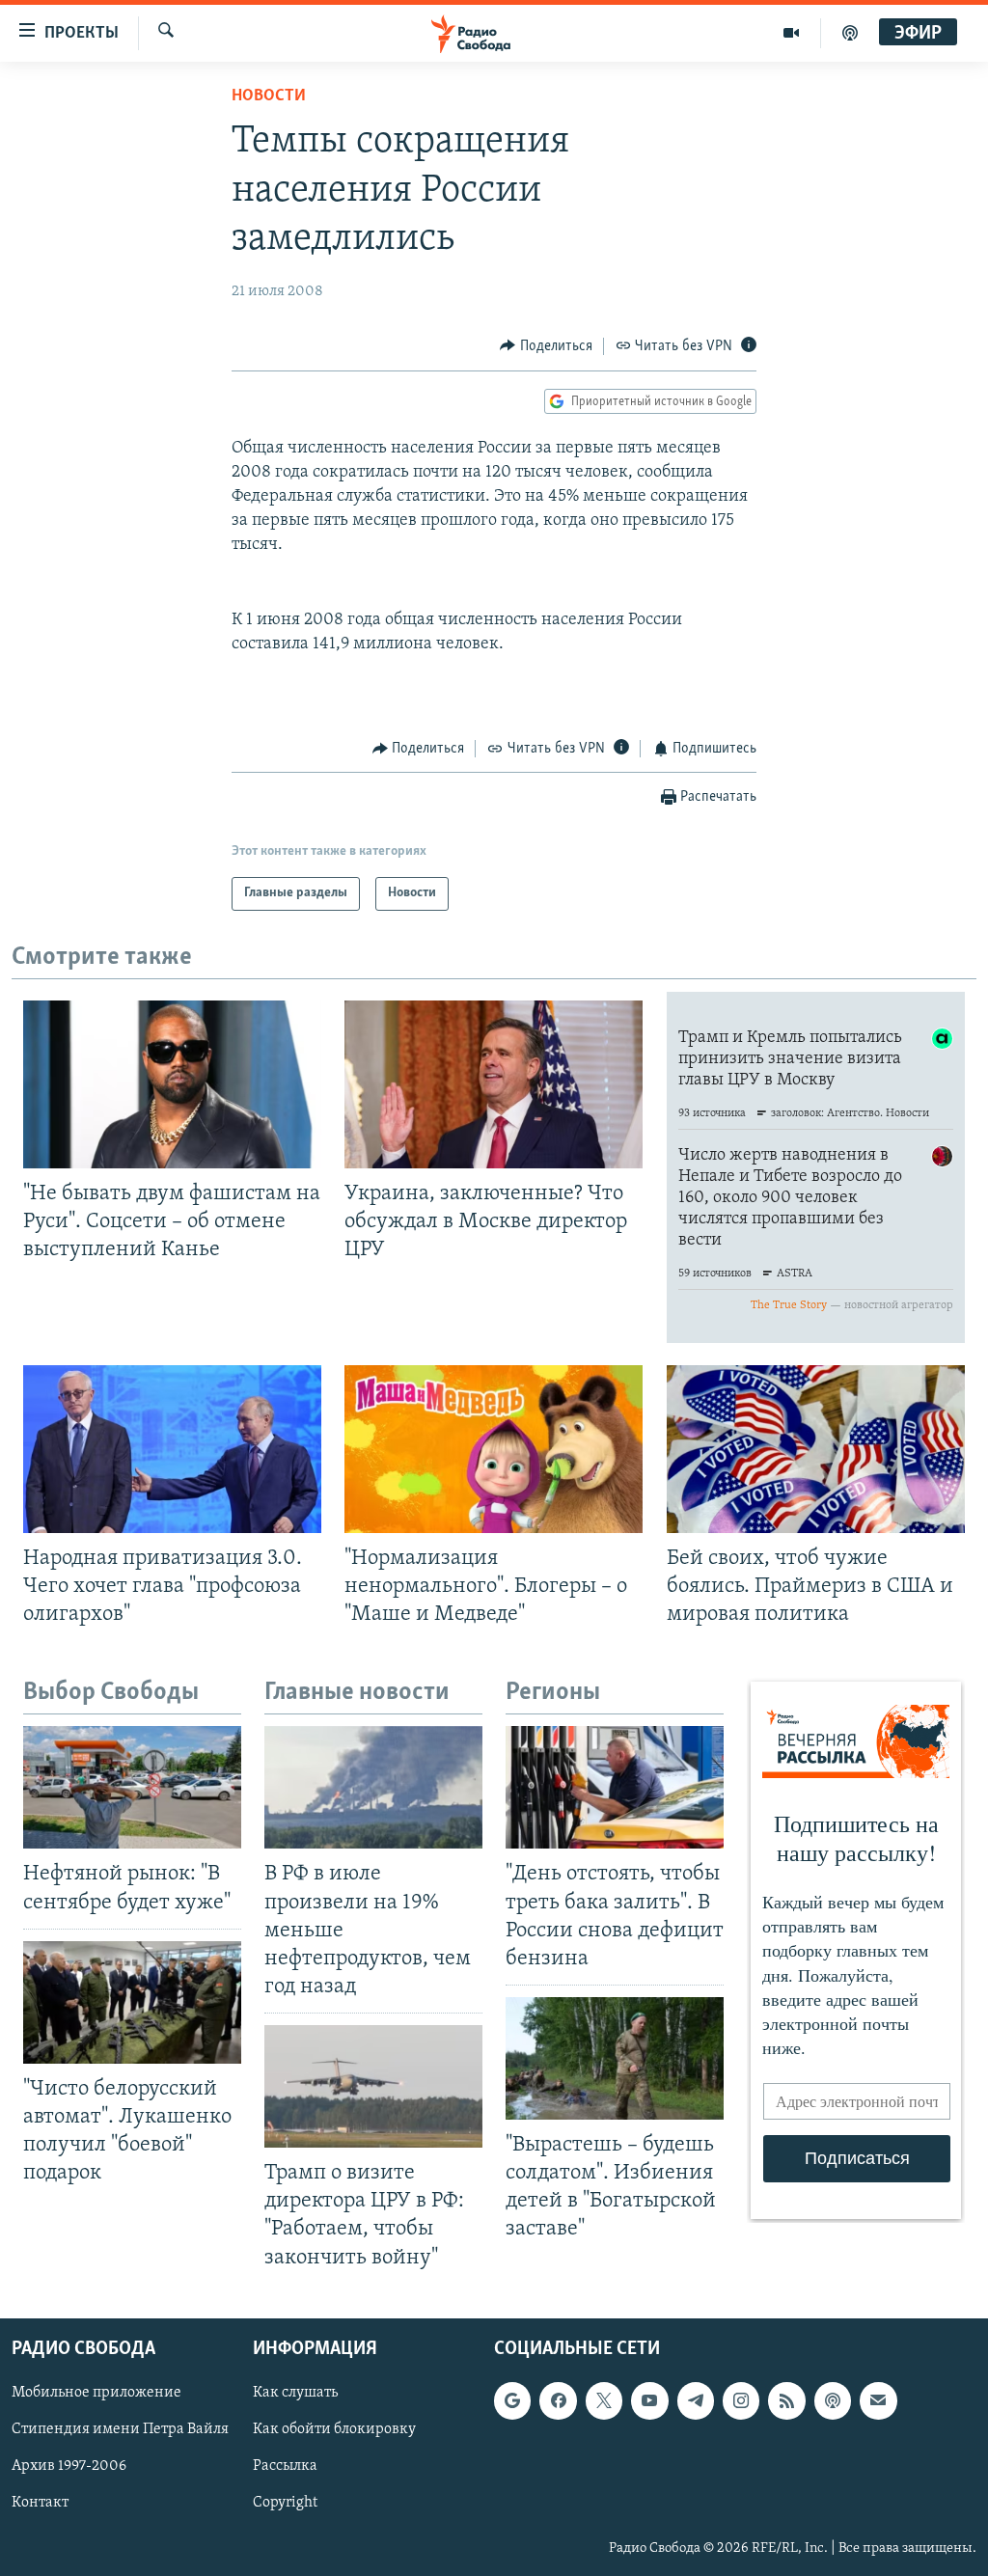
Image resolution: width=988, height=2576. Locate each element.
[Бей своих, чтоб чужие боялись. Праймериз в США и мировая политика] (816, 1449)
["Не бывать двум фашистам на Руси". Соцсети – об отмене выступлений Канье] (172, 1084)
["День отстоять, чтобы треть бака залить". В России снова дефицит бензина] (615, 1787)
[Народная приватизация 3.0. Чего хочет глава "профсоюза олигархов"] (172, 1449)
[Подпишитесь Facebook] (558, 2400)
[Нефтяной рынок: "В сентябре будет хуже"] (132, 1787)
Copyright (285, 2503)
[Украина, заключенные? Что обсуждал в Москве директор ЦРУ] (494, 1084)
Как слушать (295, 2393)
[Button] (546, 346)
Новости (269, 96)
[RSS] (786, 2400)
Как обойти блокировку (334, 2429)
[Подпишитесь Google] (512, 2400)
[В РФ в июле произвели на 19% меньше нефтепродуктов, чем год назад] (373, 1787)
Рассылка (285, 2466)
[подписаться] (878, 2400)
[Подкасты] (833, 2400)
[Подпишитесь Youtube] (649, 2400)
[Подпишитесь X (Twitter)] (604, 2400)
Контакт (40, 2503)
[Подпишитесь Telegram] (696, 2400)
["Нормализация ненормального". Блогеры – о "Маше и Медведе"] (494, 1449)
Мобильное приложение (96, 2393)
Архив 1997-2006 (69, 2466)
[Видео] (792, 33)
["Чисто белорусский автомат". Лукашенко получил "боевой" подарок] (132, 2002)
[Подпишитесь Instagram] (741, 2400)
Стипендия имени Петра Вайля (120, 2429)
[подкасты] (850, 33)
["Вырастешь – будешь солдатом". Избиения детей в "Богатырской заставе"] (615, 2058)
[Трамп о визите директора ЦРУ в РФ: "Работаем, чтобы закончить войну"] (373, 2086)
